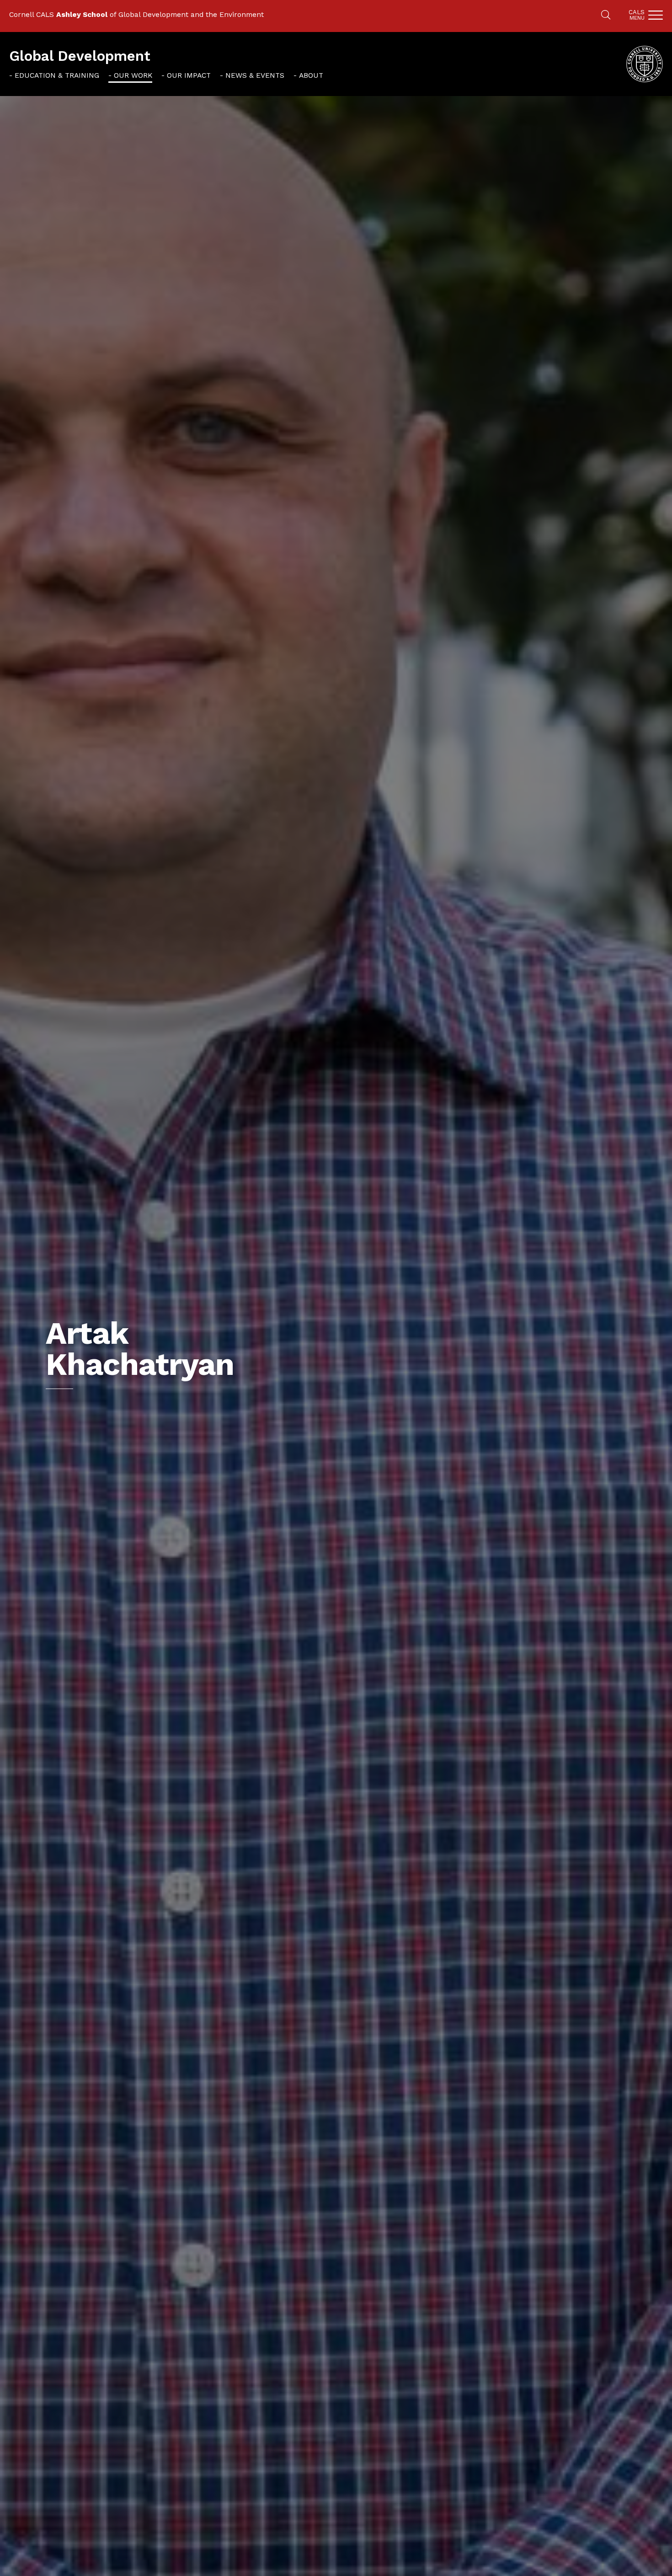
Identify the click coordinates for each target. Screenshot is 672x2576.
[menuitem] (54, 75)
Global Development (80, 56)
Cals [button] (637, 15)
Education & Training (57, 75)
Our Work (133, 75)
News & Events (255, 75)
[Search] (606, 16)
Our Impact (189, 75)
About (311, 75)
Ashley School (82, 14)
